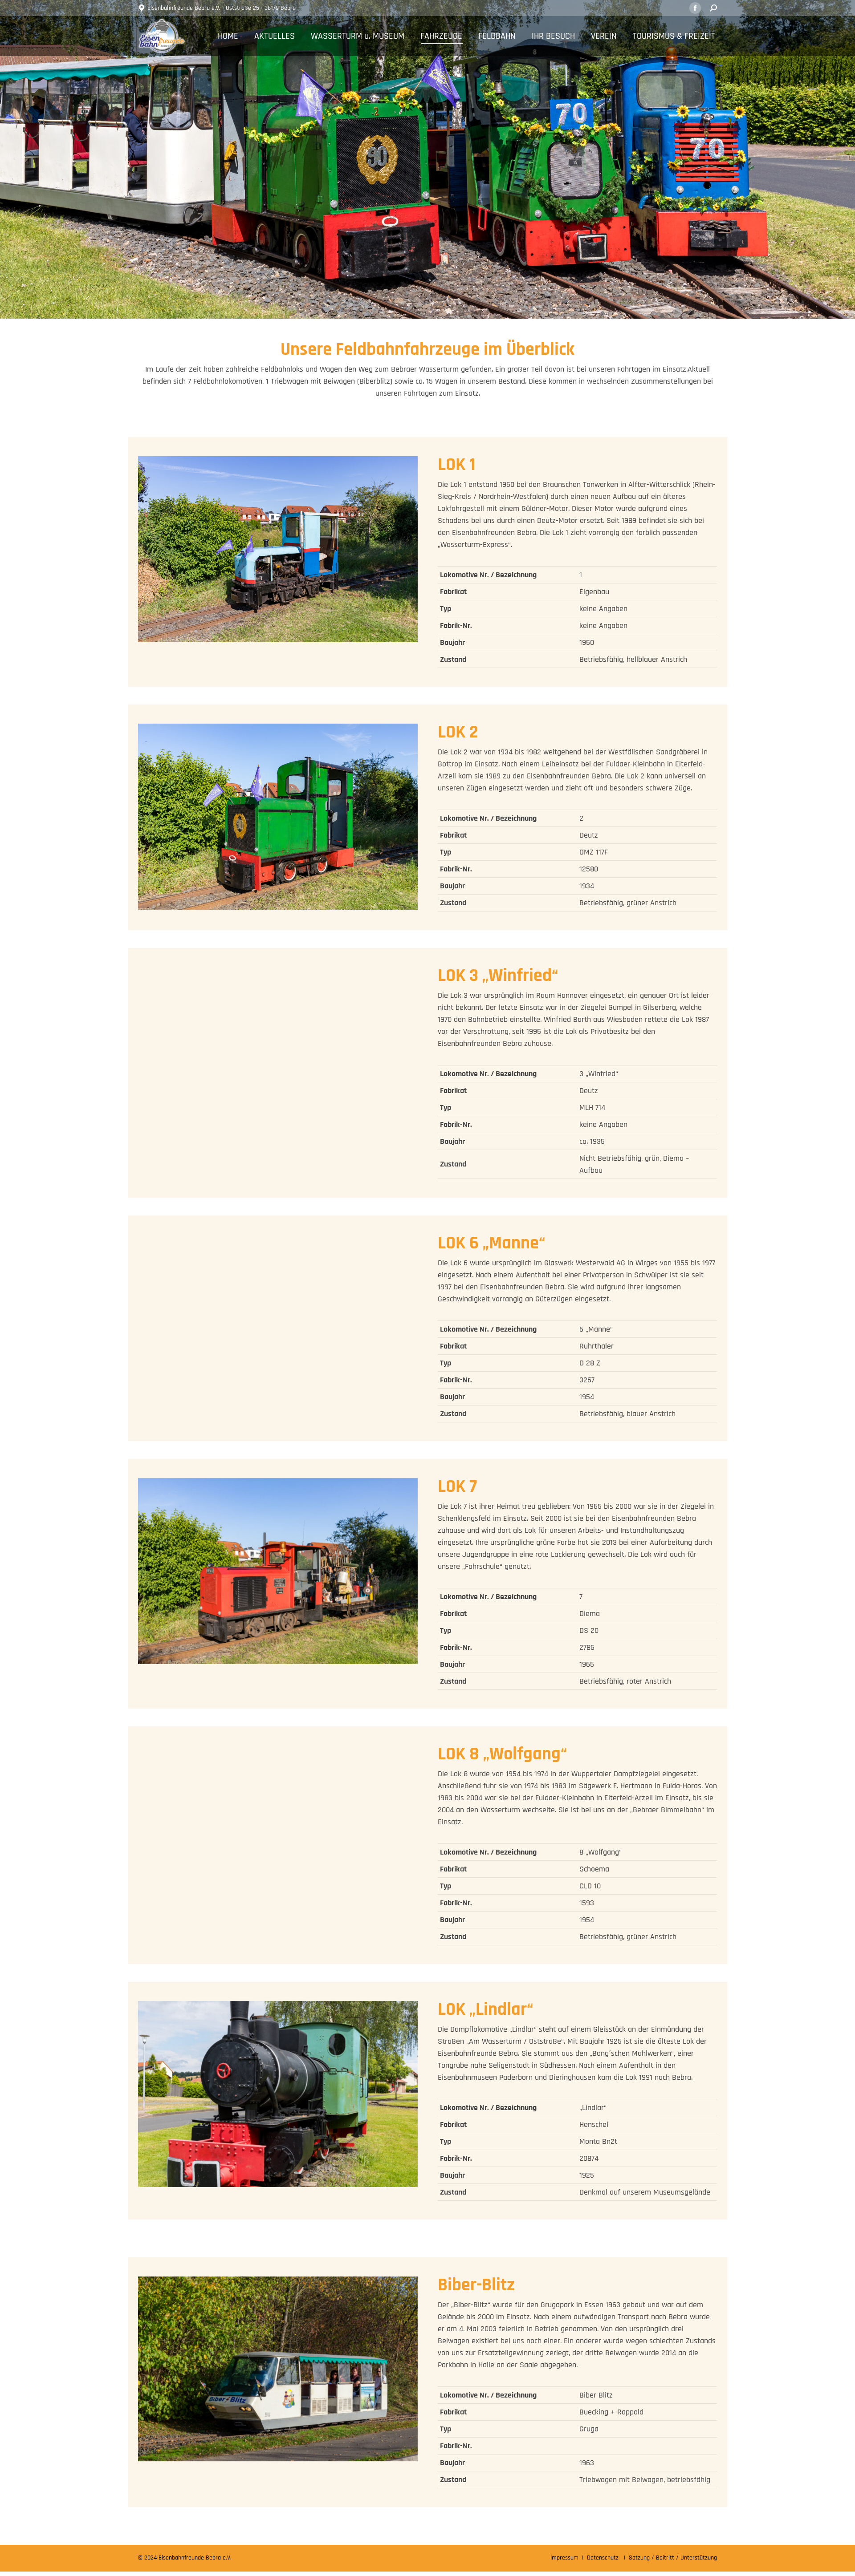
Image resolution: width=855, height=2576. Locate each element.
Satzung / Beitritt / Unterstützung (673, 2558)
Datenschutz (603, 2558)
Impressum (564, 2558)
